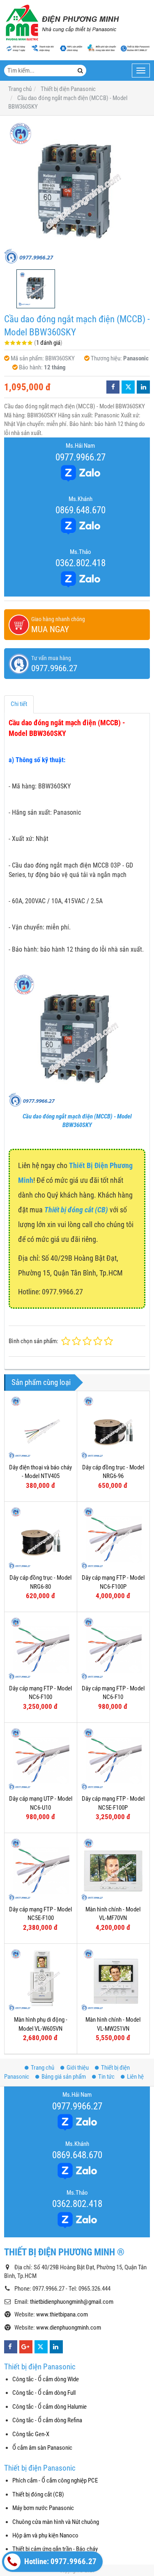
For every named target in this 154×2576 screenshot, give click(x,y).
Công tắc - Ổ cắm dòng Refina (47, 2420)
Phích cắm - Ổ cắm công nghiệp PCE (55, 2480)
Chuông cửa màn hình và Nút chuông (56, 2522)
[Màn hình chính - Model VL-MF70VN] (113, 1869)
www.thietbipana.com (62, 2314)
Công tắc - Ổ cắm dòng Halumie (49, 2407)
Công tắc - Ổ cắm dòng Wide (46, 2379)
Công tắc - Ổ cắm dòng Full (44, 2393)
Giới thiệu (78, 2068)
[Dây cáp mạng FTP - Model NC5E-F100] (41, 1869)
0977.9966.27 (80, 457)
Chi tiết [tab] (19, 704)
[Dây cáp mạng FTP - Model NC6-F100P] (113, 1538)
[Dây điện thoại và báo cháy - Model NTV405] (41, 1427)
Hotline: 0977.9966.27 (60, 2562)
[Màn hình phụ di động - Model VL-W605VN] (41, 1980)
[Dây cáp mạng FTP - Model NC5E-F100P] (113, 1759)
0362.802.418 (80, 563)
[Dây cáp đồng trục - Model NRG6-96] (113, 1427)
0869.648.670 (80, 510)
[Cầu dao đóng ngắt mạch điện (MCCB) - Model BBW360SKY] (77, 192)
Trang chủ (43, 2068)
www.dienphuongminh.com (69, 2328)
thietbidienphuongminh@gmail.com (72, 2302)
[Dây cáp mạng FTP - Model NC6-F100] (41, 1648)
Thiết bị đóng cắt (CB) (38, 2494)
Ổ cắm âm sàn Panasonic (42, 2448)
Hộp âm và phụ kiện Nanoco (45, 2535)
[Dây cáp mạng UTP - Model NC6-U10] (41, 1759)
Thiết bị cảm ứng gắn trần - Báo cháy (55, 2549)
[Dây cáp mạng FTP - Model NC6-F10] (113, 1648)
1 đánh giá (48, 343)
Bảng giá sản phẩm (64, 2077)
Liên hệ (135, 2077)
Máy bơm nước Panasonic (43, 2508)
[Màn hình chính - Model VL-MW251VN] (113, 1980)
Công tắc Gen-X (31, 2434)
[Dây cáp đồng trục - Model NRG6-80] (41, 1538)
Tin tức (106, 2077)
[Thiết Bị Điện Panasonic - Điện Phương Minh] (62, 23)
